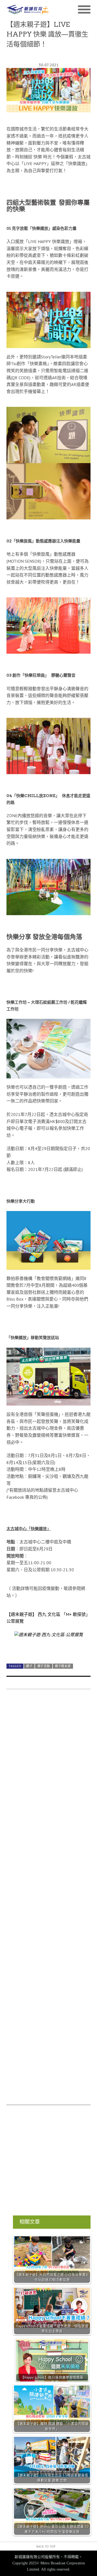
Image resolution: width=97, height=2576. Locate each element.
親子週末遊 (63, 1666)
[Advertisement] (48, 1900)
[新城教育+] (27, 10)
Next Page (48, 1647)
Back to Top (46, 2546)
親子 (29, 1666)
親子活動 (44, 1666)
